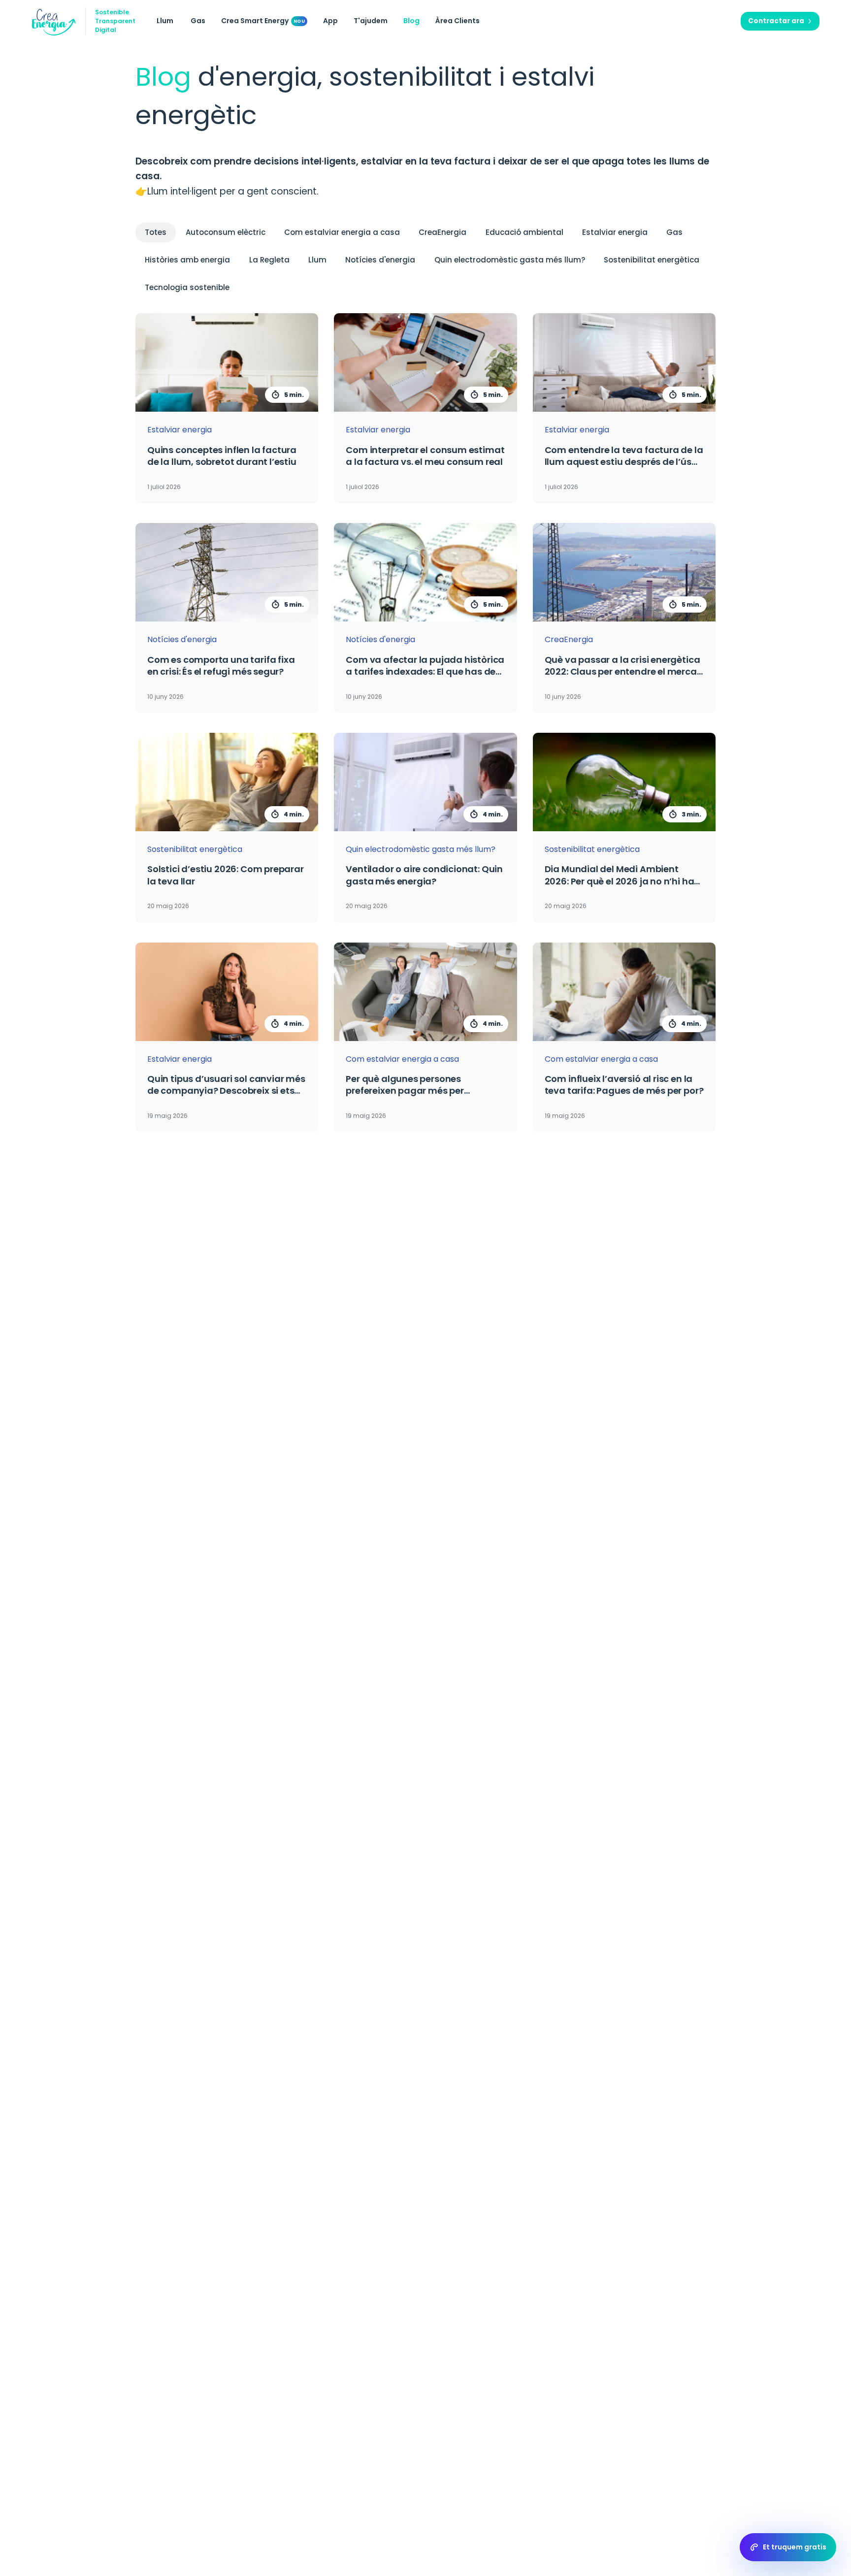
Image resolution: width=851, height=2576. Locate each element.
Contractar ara (776, 21)
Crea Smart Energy (255, 21)
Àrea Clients (458, 21)
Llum (165, 21)
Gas (198, 21)
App (330, 21)
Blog (411, 21)
